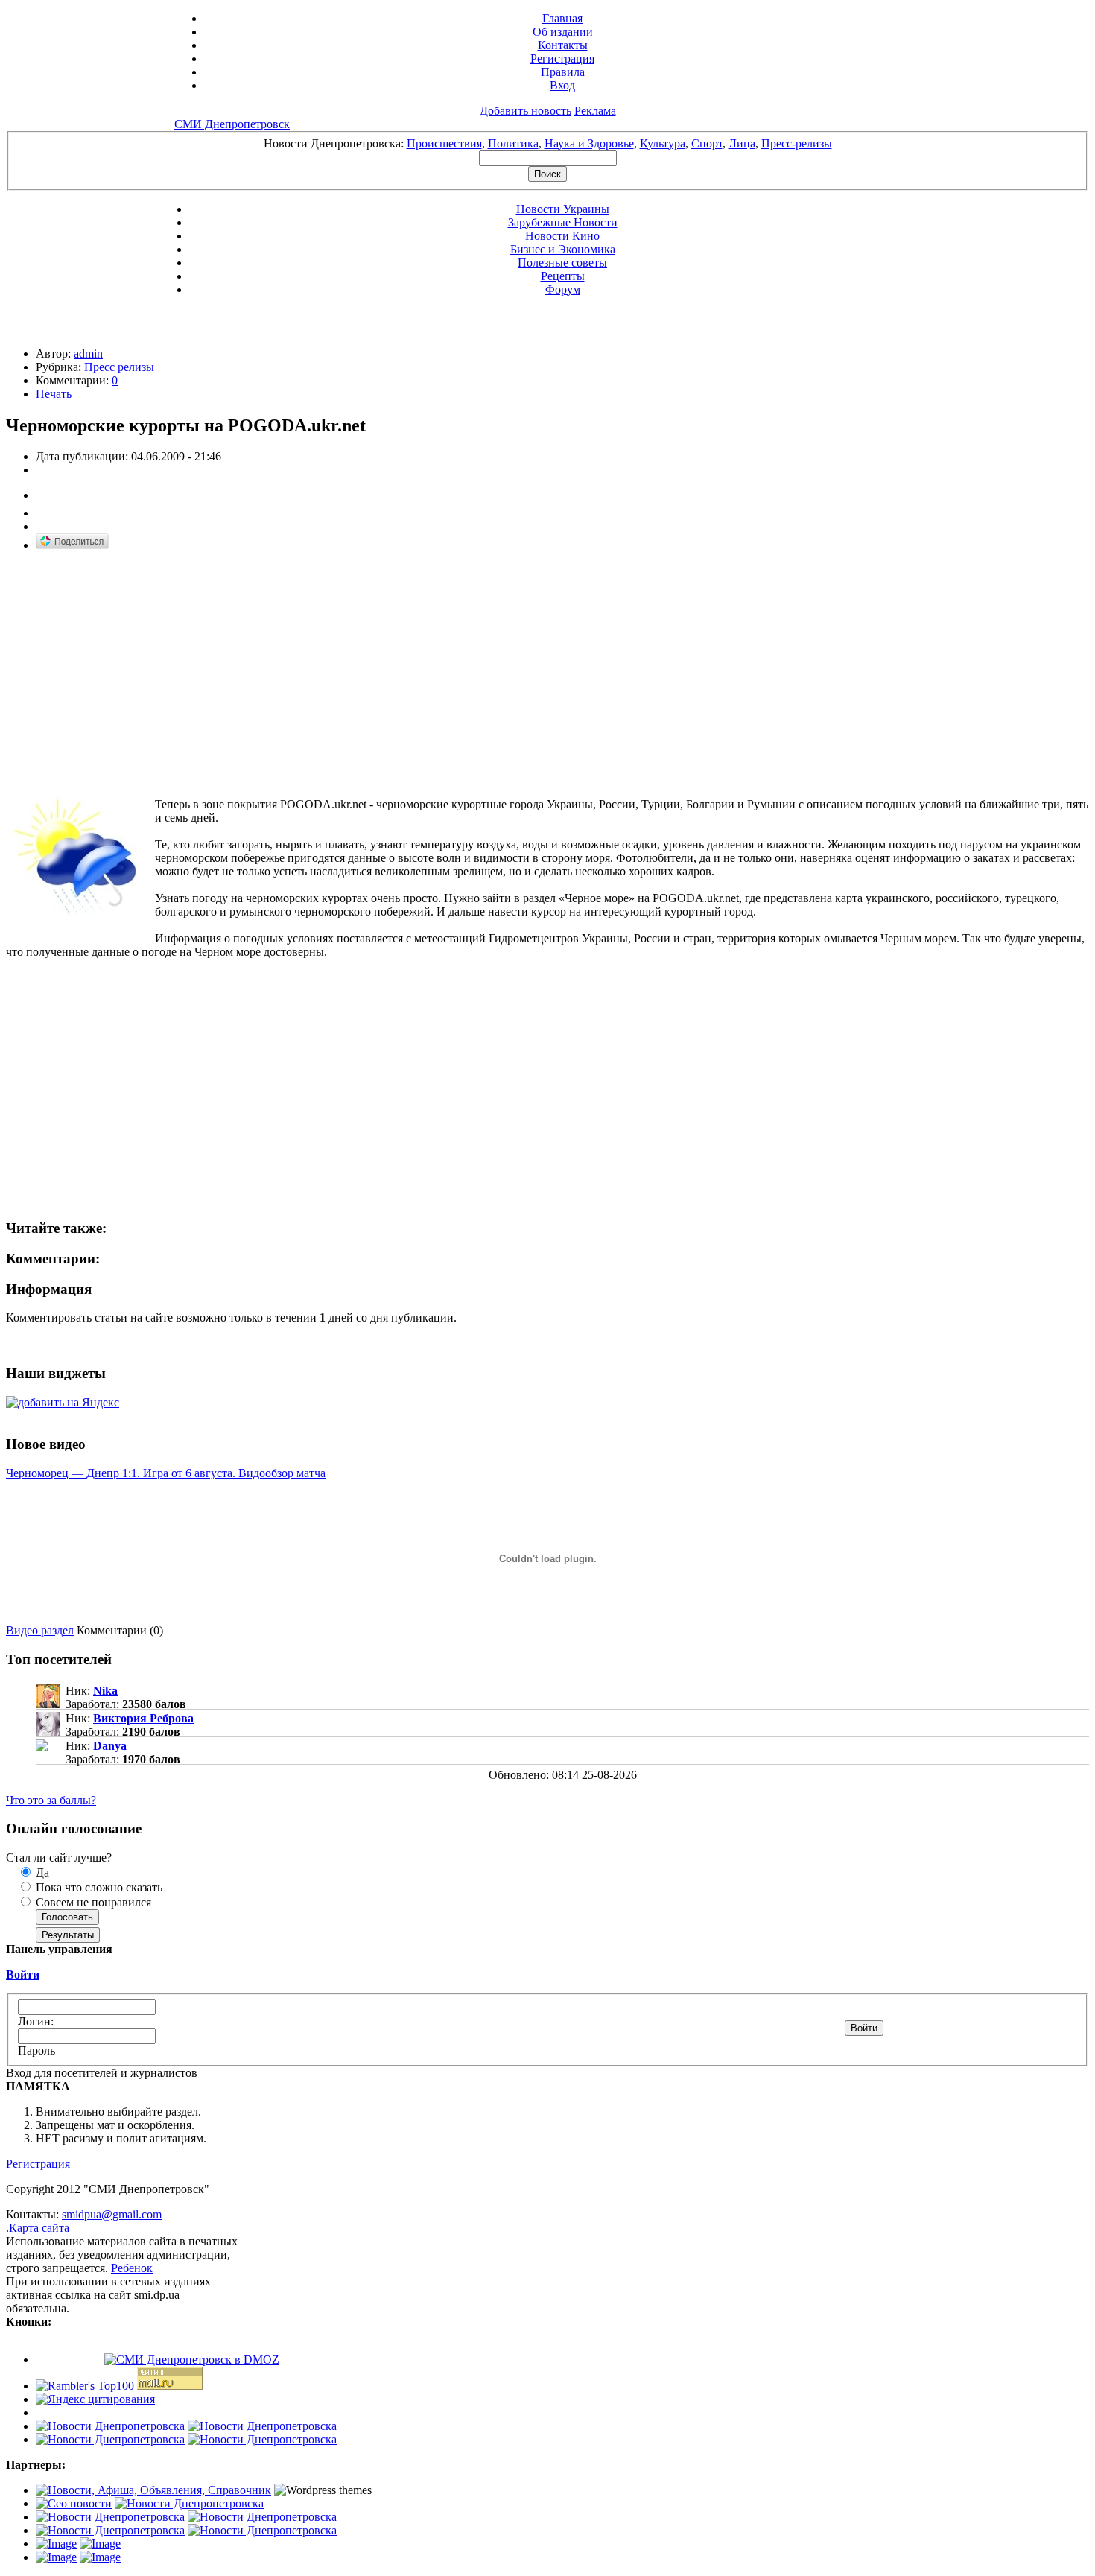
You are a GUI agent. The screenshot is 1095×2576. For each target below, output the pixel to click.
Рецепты (563, 276)
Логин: (36, 2021)
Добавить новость (526, 111)
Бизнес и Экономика (563, 249)
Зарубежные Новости (563, 222)
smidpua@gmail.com (112, 2214)
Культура (663, 143)
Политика (513, 143)
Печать (54, 394)
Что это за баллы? (51, 1800)
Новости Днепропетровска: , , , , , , (548, 143)
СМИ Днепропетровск (232, 124)
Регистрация (562, 58)
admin (88, 353)
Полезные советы (562, 263)
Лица (742, 143)
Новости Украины (563, 209)
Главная (562, 18)
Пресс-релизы (797, 143)
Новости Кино (562, 236)
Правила (563, 72)
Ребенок (132, 2268)
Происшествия (444, 143)
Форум (563, 289)
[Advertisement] (131, 668)
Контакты (563, 45)
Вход (562, 85)
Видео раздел (40, 1630)
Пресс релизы (119, 367)
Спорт (707, 143)
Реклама (595, 111)
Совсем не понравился (92, 1902)
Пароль (36, 2050)
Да (41, 1872)
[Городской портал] (153, 2490)
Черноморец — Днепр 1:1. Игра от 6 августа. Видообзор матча (166, 1473)
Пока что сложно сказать (98, 1887)
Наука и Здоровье (589, 143)
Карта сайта (39, 2228)
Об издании (563, 32)
